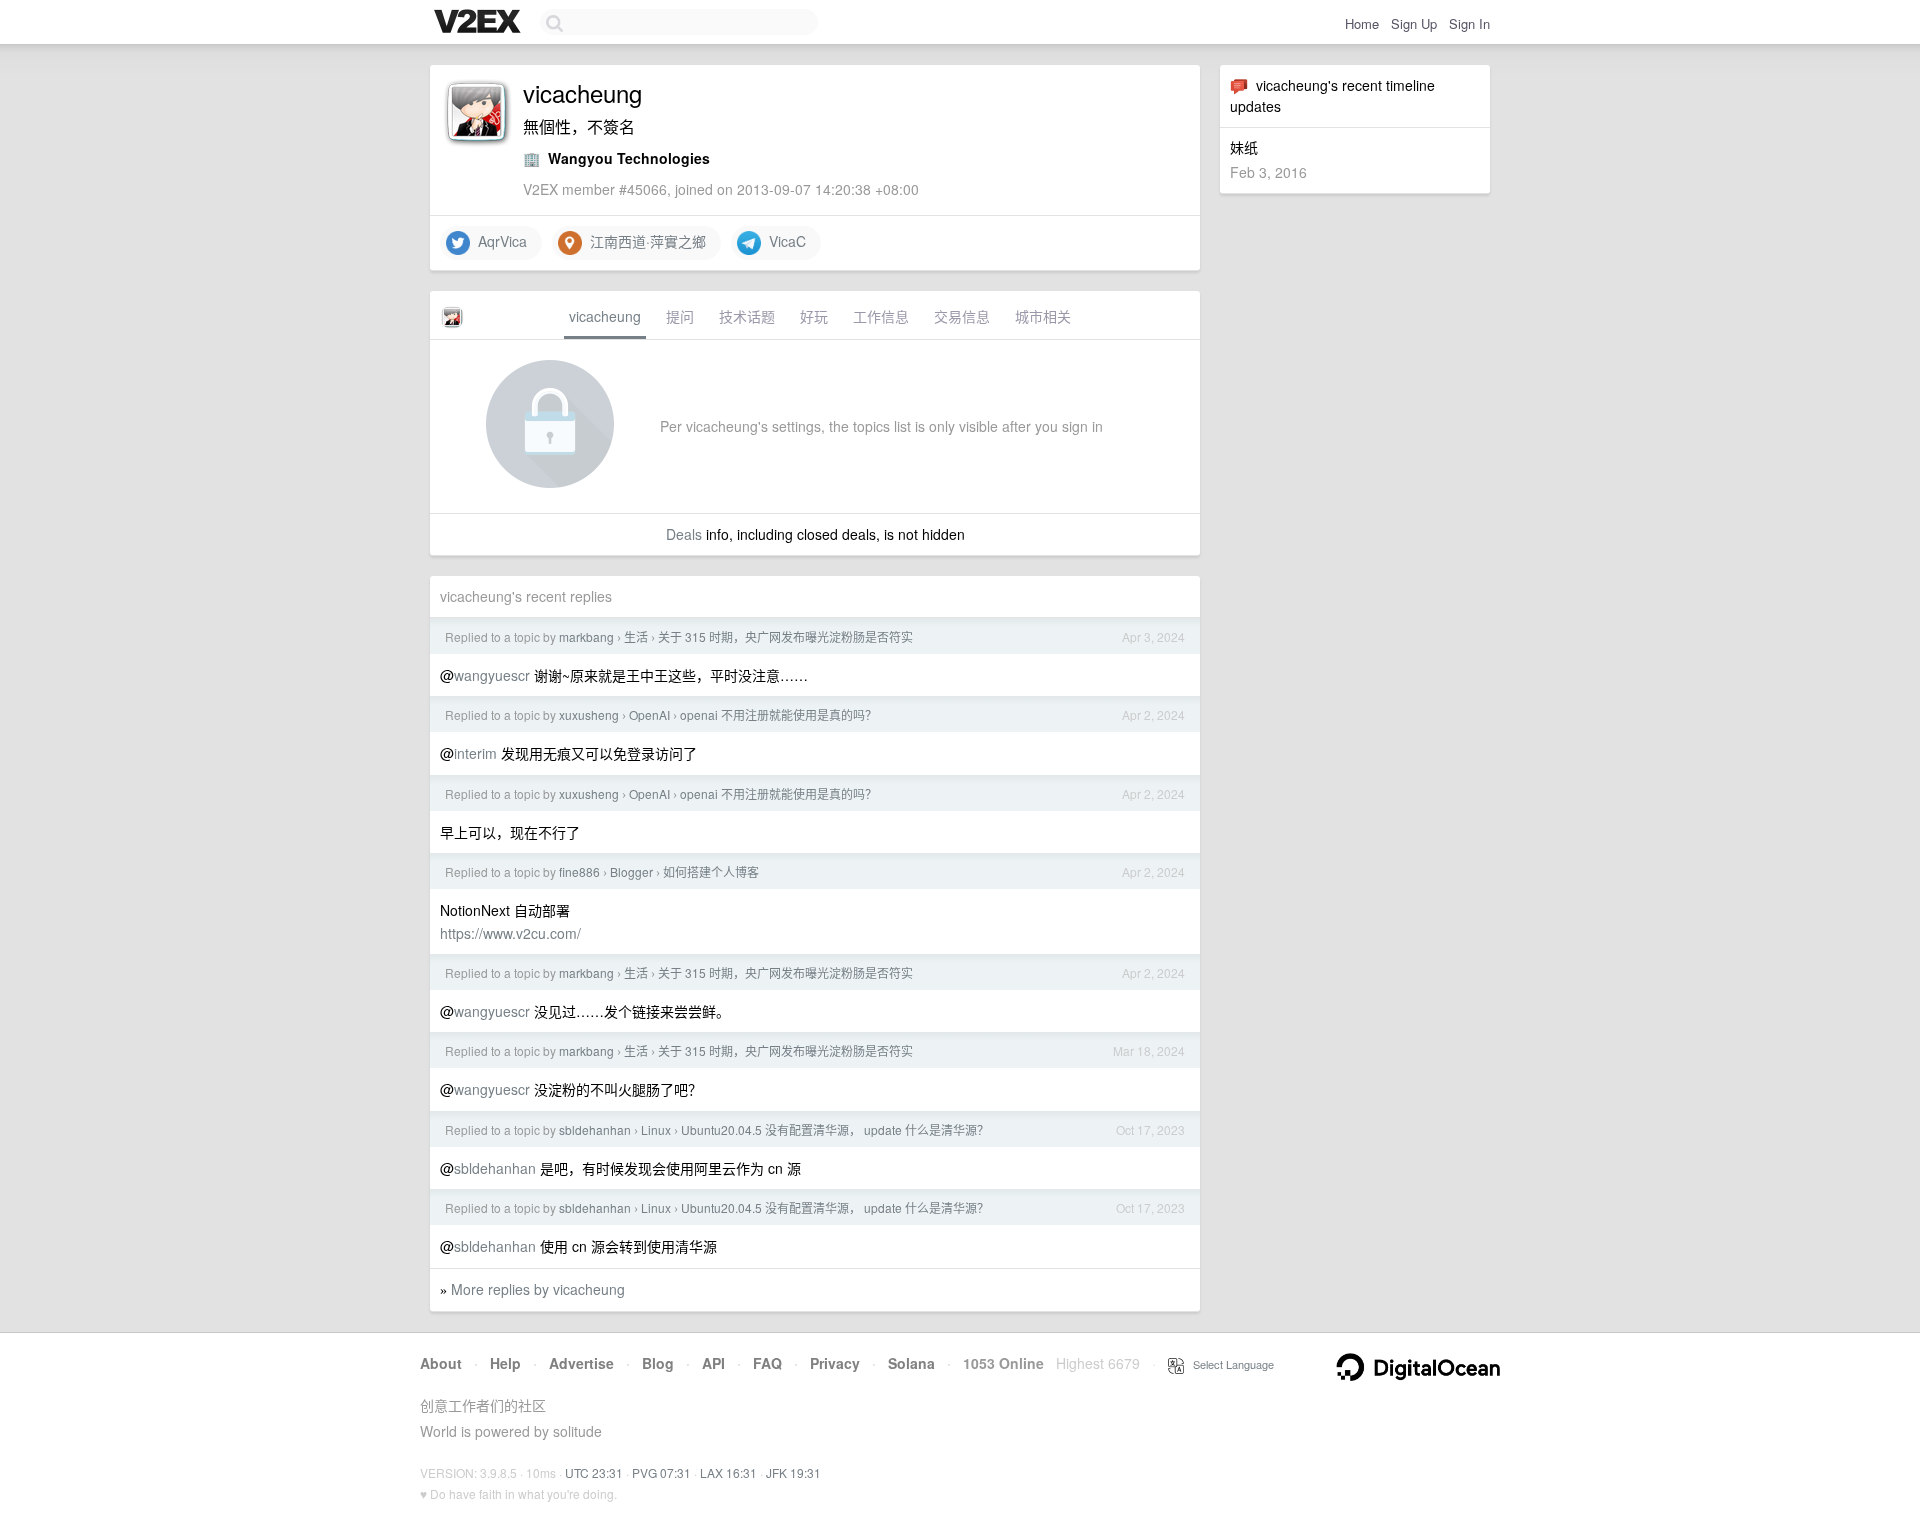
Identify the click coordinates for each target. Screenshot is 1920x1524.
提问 (680, 316)
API (713, 1363)
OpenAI (649, 714)
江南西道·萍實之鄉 (644, 241)
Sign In (1469, 23)
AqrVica (498, 241)
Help (505, 1363)
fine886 (579, 871)
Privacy (835, 1363)
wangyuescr (492, 675)
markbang (586, 636)
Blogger (631, 871)
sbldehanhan (595, 1129)
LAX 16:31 (728, 1472)
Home (1362, 23)
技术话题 (747, 316)
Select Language (1229, 1364)
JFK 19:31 (793, 1472)
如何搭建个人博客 (711, 871)
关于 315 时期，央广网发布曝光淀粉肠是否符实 (785, 636)
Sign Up (1414, 23)
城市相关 (1043, 316)
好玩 (814, 316)
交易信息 (962, 316)
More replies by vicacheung (538, 1289)
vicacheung (605, 316)
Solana (911, 1363)
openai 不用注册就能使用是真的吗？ (778, 714)
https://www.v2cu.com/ (510, 933)
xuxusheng (589, 714)
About (441, 1363)
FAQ (767, 1363)
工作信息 (881, 316)
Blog (658, 1363)
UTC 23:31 (594, 1472)
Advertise (581, 1363)
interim (475, 753)
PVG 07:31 (661, 1472)
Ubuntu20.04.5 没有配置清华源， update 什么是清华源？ (835, 1129)
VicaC (783, 241)
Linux (656, 1129)
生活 (636, 636)
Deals (684, 534)
